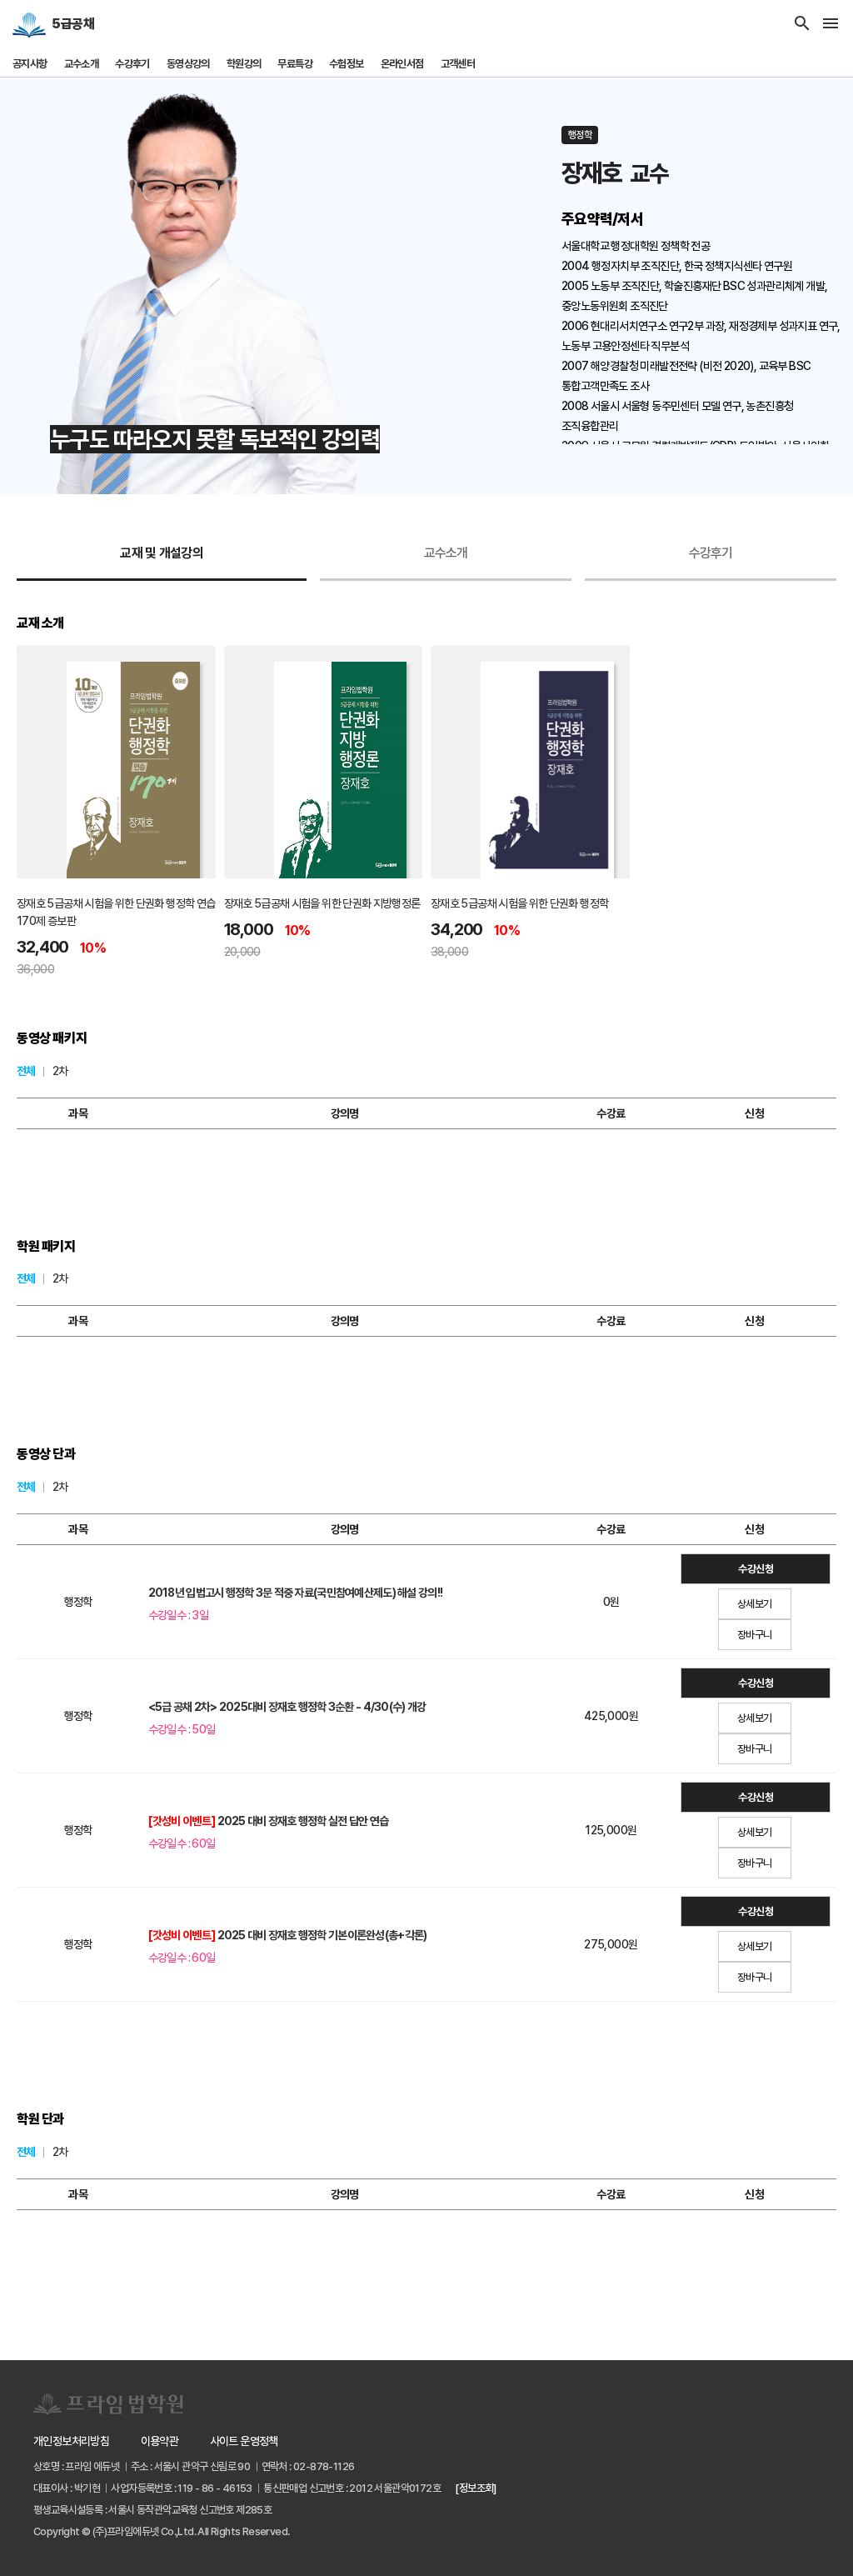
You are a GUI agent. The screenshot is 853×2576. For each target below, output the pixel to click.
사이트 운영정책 (244, 2441)
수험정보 (347, 64)
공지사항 (30, 64)
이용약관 (160, 2441)
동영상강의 (188, 64)
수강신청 (756, 1569)
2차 (60, 1071)
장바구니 (755, 1635)
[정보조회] (475, 2488)
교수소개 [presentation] (446, 553)
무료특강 (295, 64)
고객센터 (458, 64)
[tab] (162, 554)
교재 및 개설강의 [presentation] (162, 553)
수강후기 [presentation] (711, 553)
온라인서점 (402, 64)
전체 (26, 1071)
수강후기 (132, 64)
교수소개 (82, 64)
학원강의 (244, 64)
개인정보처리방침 (71, 2441)
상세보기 (755, 1604)
